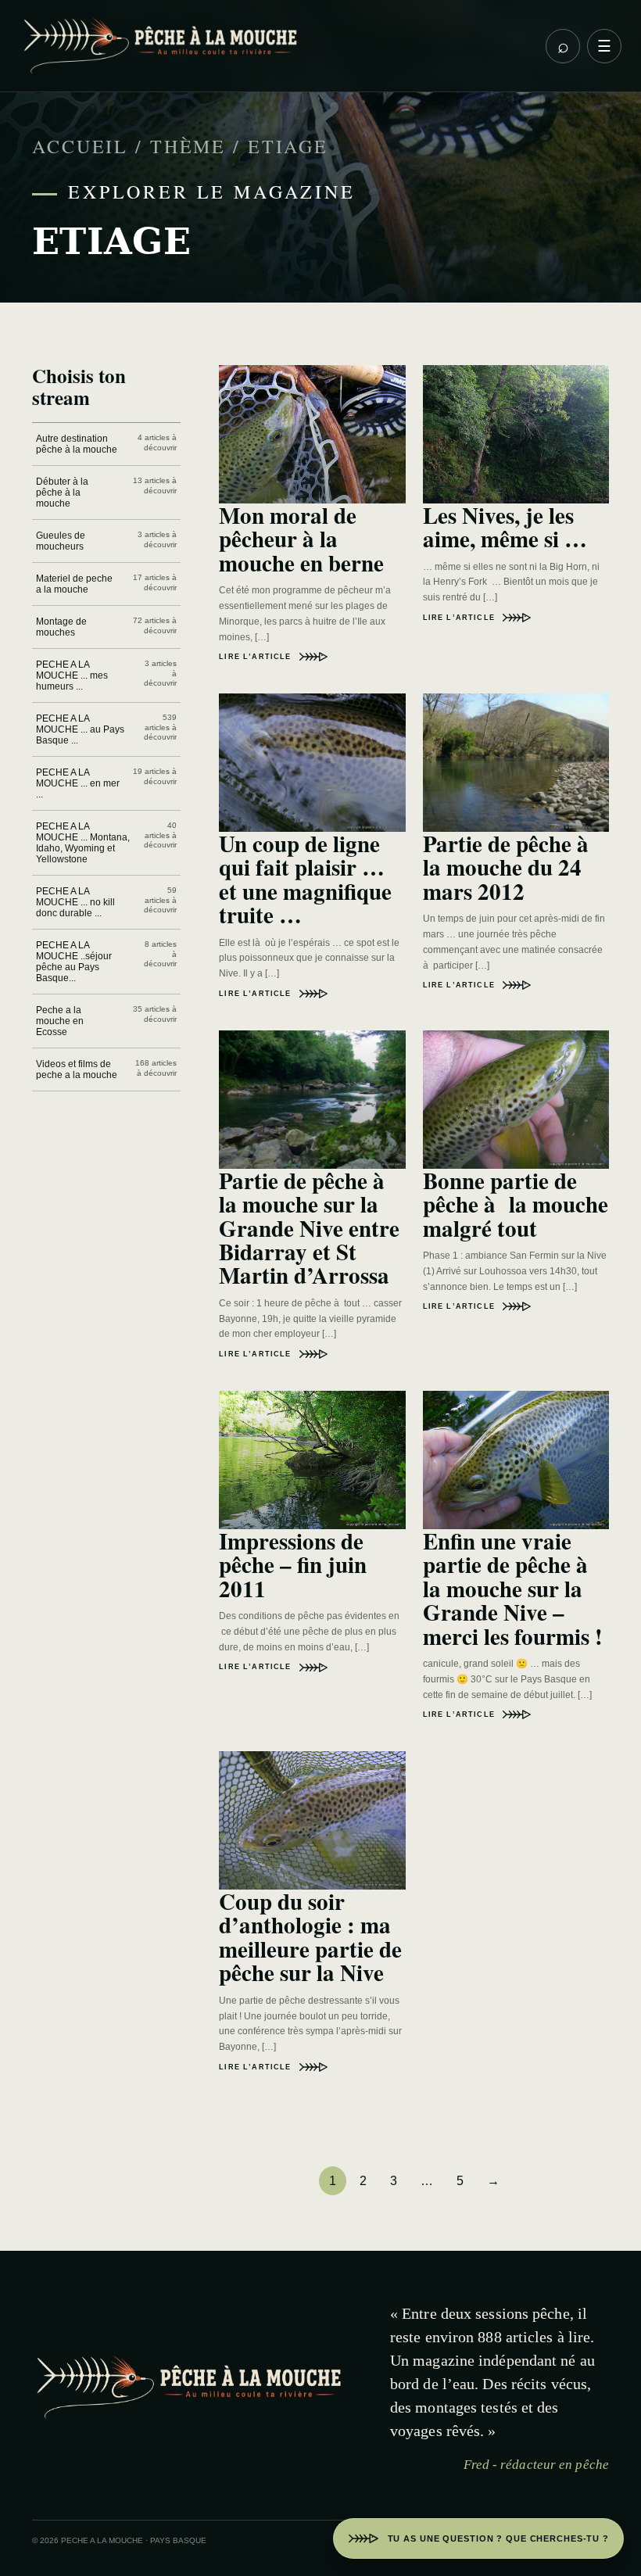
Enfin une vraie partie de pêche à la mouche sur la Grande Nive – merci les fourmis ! (513, 1589)
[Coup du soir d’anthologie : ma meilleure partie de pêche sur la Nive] (312, 1820)
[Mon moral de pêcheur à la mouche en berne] (312, 434)
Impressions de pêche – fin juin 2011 (293, 1565)
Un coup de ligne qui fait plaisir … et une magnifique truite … (305, 879)
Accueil (80, 146)
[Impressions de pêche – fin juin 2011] (312, 1460)
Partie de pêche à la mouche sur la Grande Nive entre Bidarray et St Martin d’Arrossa (309, 1228)
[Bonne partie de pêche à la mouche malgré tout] (516, 1100)
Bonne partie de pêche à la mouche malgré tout (516, 1204)
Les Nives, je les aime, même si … (505, 527)
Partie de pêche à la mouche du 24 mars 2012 (510, 867)
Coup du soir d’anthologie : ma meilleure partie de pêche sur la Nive (310, 1937)
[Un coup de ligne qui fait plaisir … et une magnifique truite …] (312, 763)
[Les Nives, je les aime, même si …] (516, 434)
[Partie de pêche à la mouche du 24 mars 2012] (516, 763)
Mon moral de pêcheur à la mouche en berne (301, 539)
